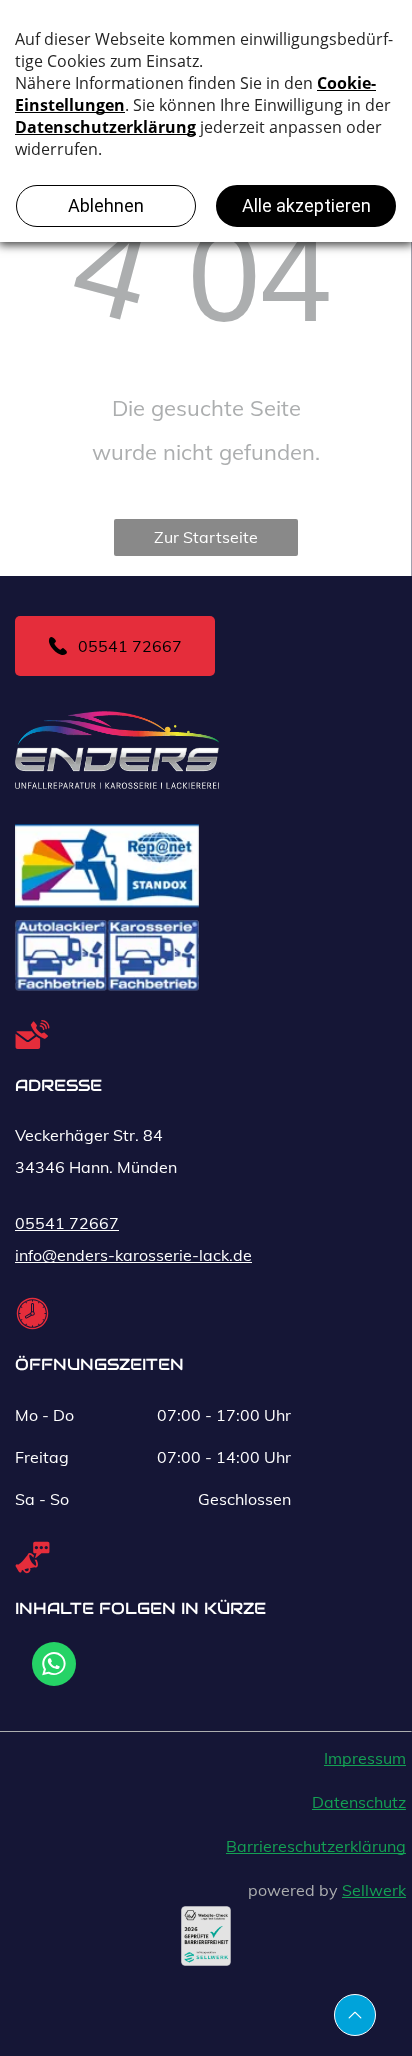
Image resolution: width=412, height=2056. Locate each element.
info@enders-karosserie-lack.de (133, 1255)
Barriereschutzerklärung (316, 1846)
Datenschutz (359, 1802)
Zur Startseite (206, 537)
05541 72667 (67, 1223)
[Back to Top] (355, 2015)
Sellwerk (374, 1890)
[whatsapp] (54, 1666)
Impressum (365, 1758)
